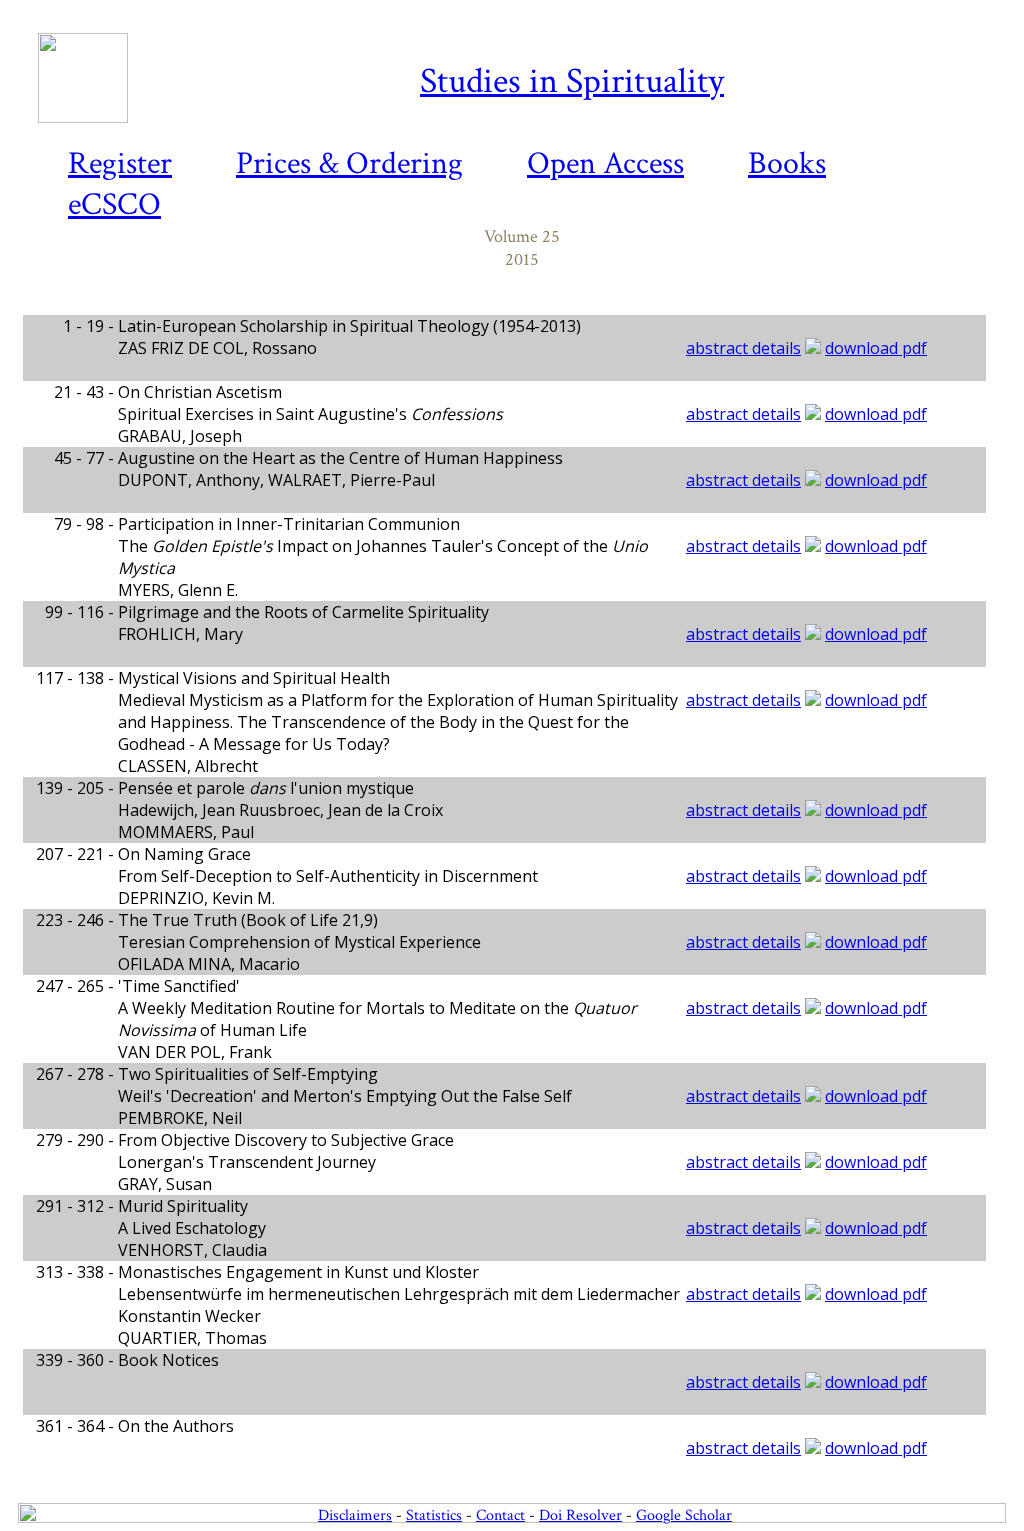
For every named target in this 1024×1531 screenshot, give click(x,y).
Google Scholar (684, 1515)
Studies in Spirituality (572, 81)
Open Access (605, 163)
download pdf (876, 348)
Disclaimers (355, 1515)
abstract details (743, 348)
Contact (500, 1515)
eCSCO (114, 204)
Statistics (434, 1515)
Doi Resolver (580, 1515)
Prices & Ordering (349, 163)
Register (120, 163)
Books (787, 163)
